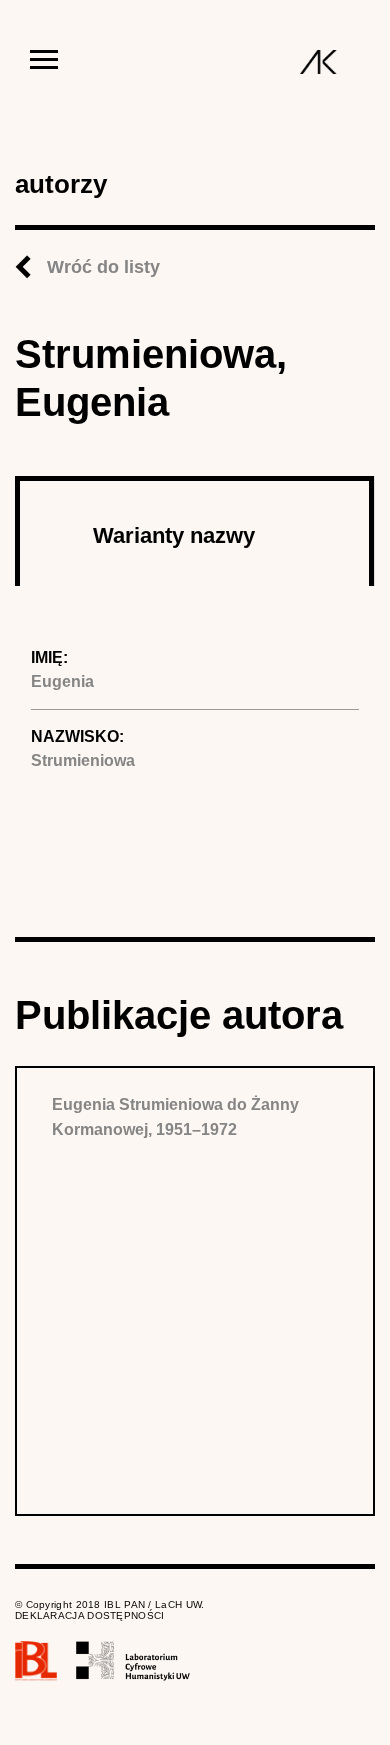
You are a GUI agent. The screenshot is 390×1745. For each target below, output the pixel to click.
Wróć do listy (103, 267)
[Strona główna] (318, 62)
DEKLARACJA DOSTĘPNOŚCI (90, 1615)
